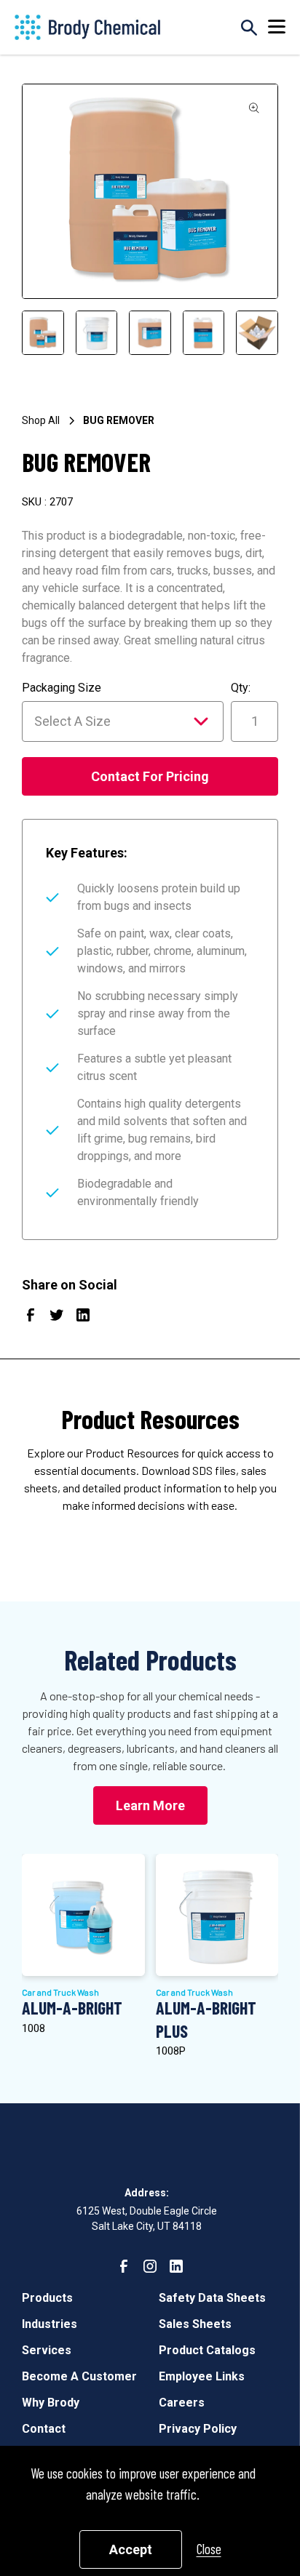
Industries (50, 2324)
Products (47, 2298)
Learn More (150, 1805)
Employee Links (202, 2376)
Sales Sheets (195, 2324)
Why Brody (51, 2403)
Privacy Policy (198, 2429)
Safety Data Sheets (212, 2298)
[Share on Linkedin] (83, 1318)
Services (47, 2350)
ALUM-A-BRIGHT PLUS (206, 2019)
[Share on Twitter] (57, 1318)
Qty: (241, 688)
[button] (277, 27)
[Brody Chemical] (87, 27)
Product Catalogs (207, 2350)
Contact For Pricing (150, 776)
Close (209, 2549)
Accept (131, 2549)
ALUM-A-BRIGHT (72, 2008)
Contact (44, 2429)
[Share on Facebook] (31, 1318)
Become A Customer (79, 2376)
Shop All (41, 420)
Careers (182, 2403)
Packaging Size (62, 688)
